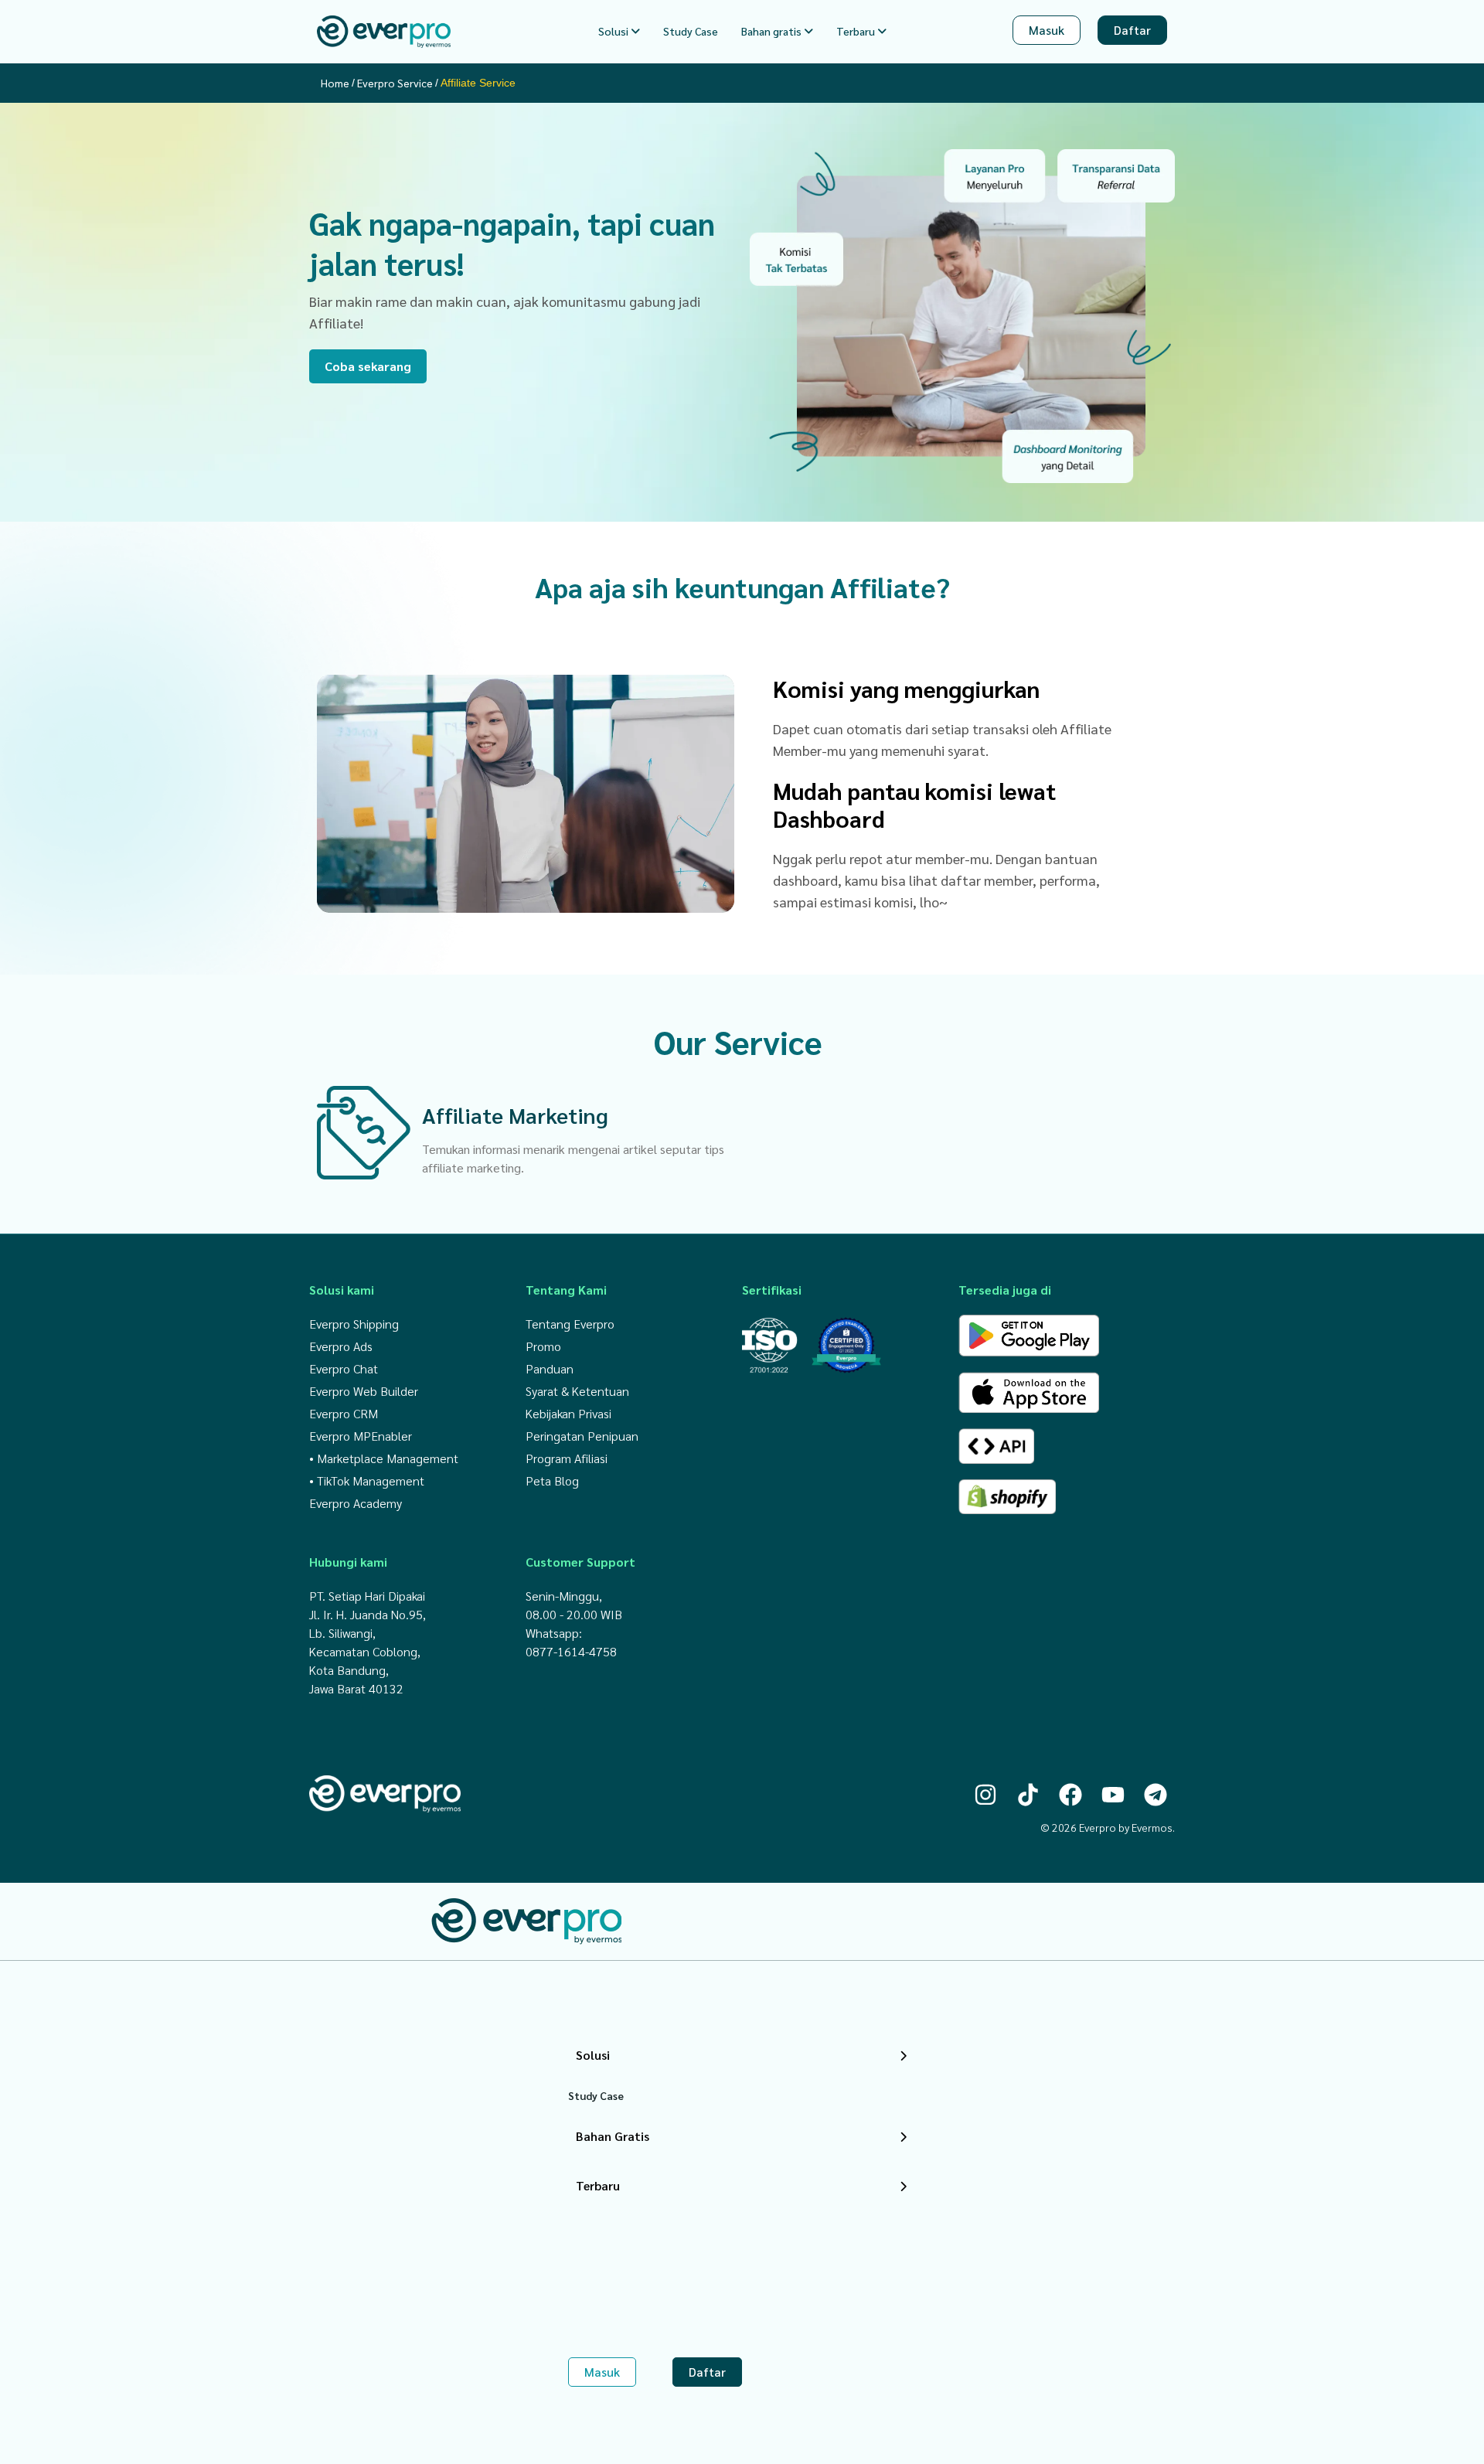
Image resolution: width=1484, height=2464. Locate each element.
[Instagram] (985, 1795)
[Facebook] (1070, 1795)
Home (335, 82)
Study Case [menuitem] (691, 31)
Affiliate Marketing (515, 1114)
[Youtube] (1113, 1795)
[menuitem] (619, 31)
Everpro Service (395, 82)
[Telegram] (1156, 1795)
